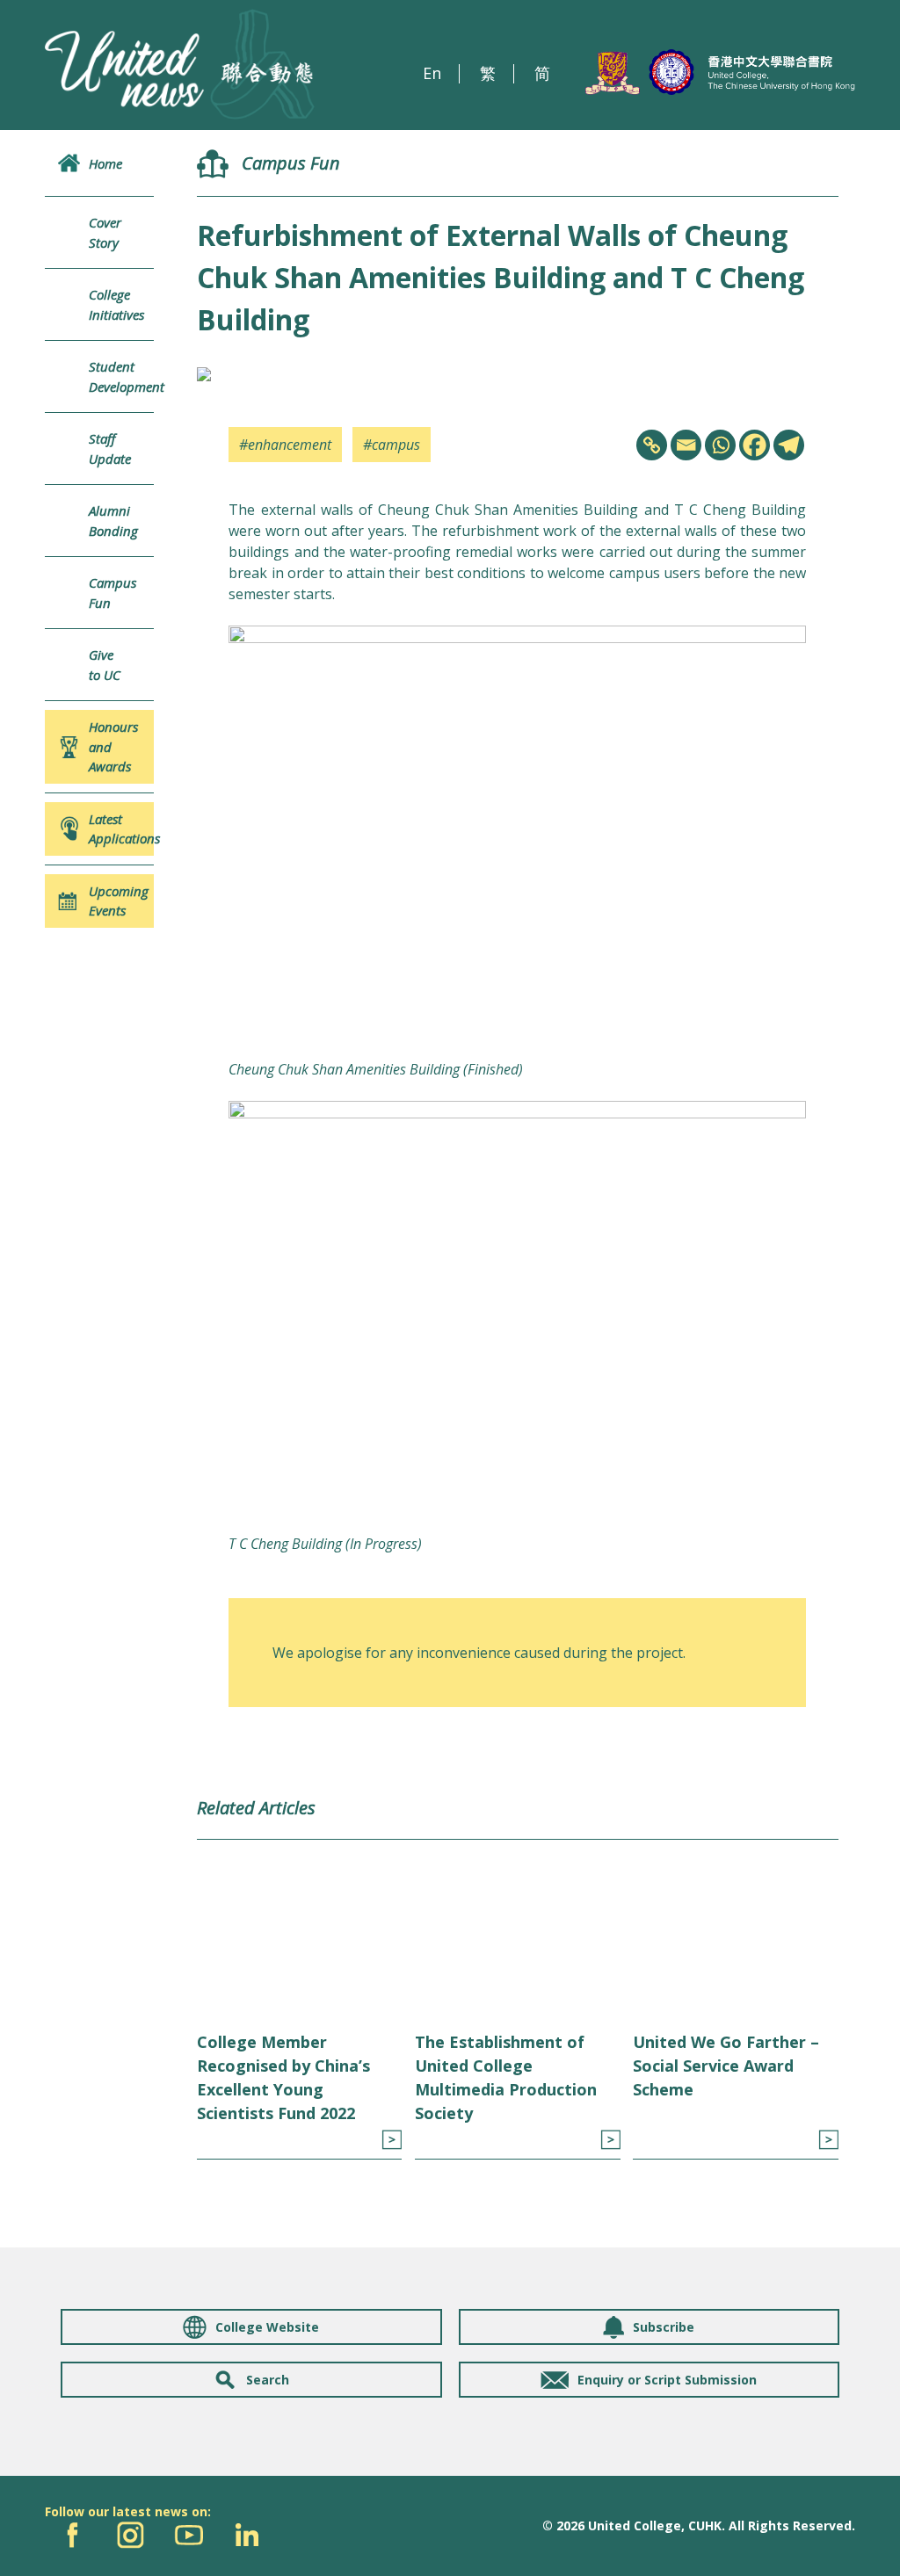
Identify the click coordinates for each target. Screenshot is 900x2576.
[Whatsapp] (720, 445)
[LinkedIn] (247, 2535)
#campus (392, 445)
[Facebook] (755, 445)
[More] (392, 2140)
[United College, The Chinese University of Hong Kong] (720, 73)
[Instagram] (131, 2535)
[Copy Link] (652, 445)
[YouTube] (189, 2535)
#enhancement (285, 445)
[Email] (686, 445)
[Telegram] (789, 445)
